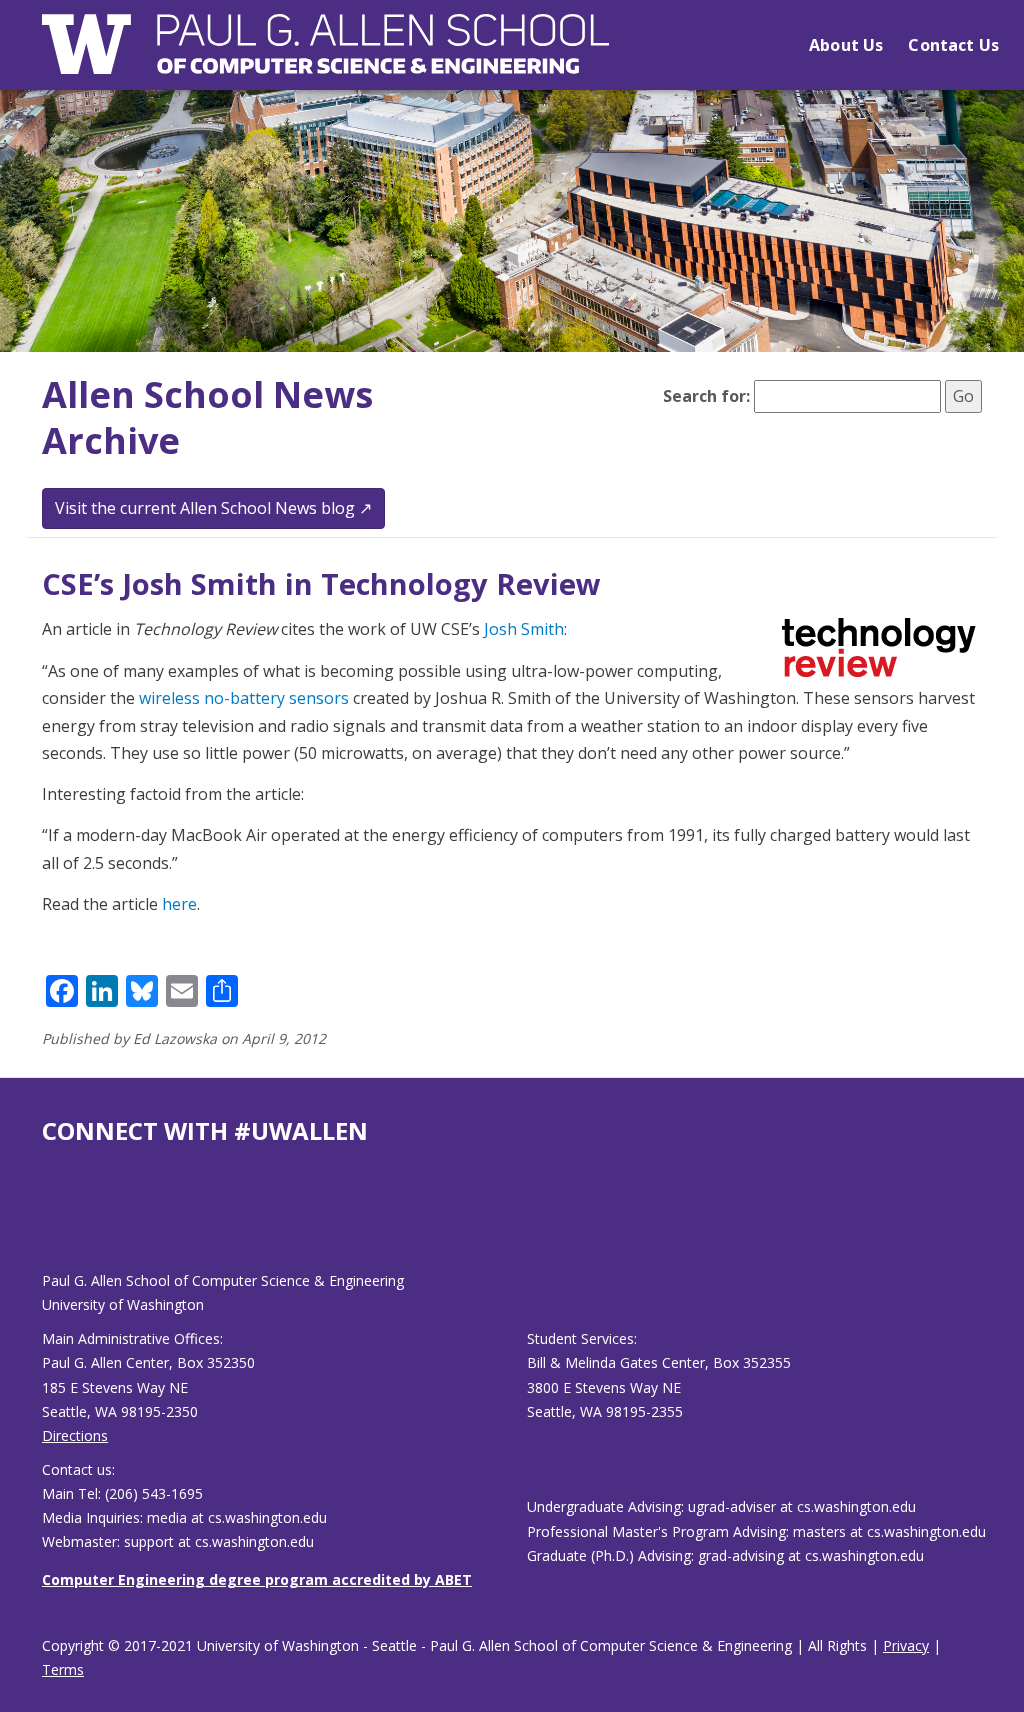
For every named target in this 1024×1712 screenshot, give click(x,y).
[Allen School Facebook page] (47, 1223)
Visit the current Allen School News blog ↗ (213, 508)
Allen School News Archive (207, 418)
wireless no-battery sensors (244, 698)
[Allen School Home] (325, 56)
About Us (846, 45)
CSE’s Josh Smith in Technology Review (321, 583)
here (179, 904)
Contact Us (953, 45)
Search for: (706, 396)
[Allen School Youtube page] (57, 1223)
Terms (63, 1669)
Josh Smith (524, 629)
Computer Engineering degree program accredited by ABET (257, 1579)
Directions (75, 1435)
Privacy (906, 1645)
